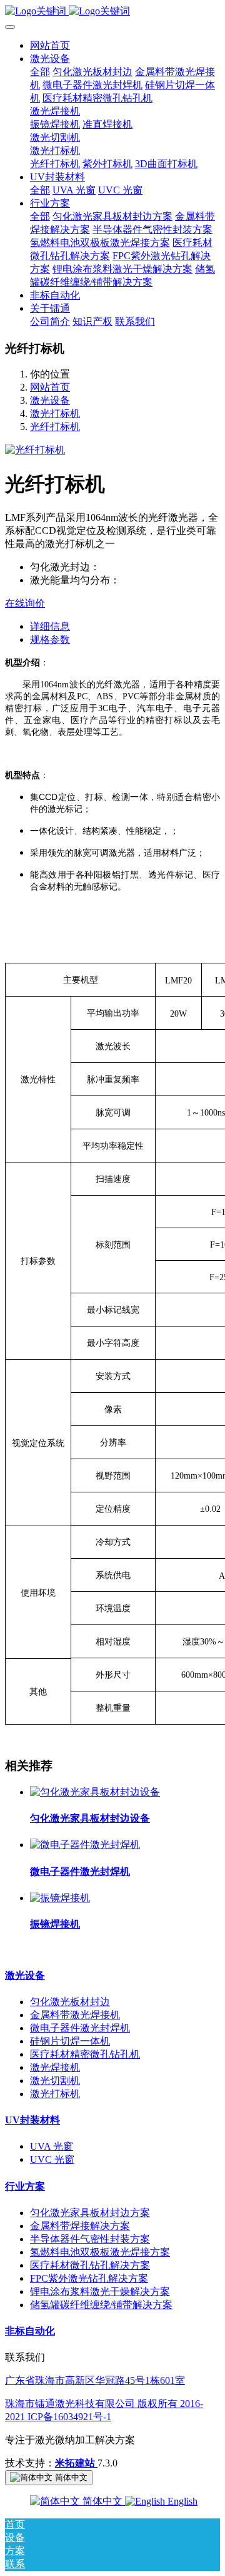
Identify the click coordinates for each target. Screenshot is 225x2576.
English (181, 2501)
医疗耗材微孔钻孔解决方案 (90, 2265)
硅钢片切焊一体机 (70, 2041)
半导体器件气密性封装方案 (90, 2239)
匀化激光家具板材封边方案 (90, 2213)
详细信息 (50, 626)
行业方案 (25, 2186)
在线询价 (25, 603)
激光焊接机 (55, 2067)
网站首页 (50, 45)
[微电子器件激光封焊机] (85, 1845)
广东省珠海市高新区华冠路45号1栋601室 (95, 2380)
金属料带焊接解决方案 (80, 2226)
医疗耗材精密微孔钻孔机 (85, 2054)
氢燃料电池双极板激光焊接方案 (100, 2252)
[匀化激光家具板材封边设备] (95, 1792)
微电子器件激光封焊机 (80, 2028)
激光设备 (50, 400)
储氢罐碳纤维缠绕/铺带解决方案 (101, 2305)
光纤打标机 (55, 427)
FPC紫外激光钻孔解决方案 (89, 2278)
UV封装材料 (32, 2120)
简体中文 (102, 2501)
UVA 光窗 (52, 2146)
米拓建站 (76, 2463)
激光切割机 (55, 2081)
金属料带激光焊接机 (75, 2015)
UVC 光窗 (52, 2159)
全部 (40, 72)
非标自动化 (30, 2331)
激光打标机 (55, 413)
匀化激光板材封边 (70, 2002)
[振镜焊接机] (60, 1898)
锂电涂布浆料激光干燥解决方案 (100, 2291)
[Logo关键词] (112, 12)
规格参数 (50, 639)
